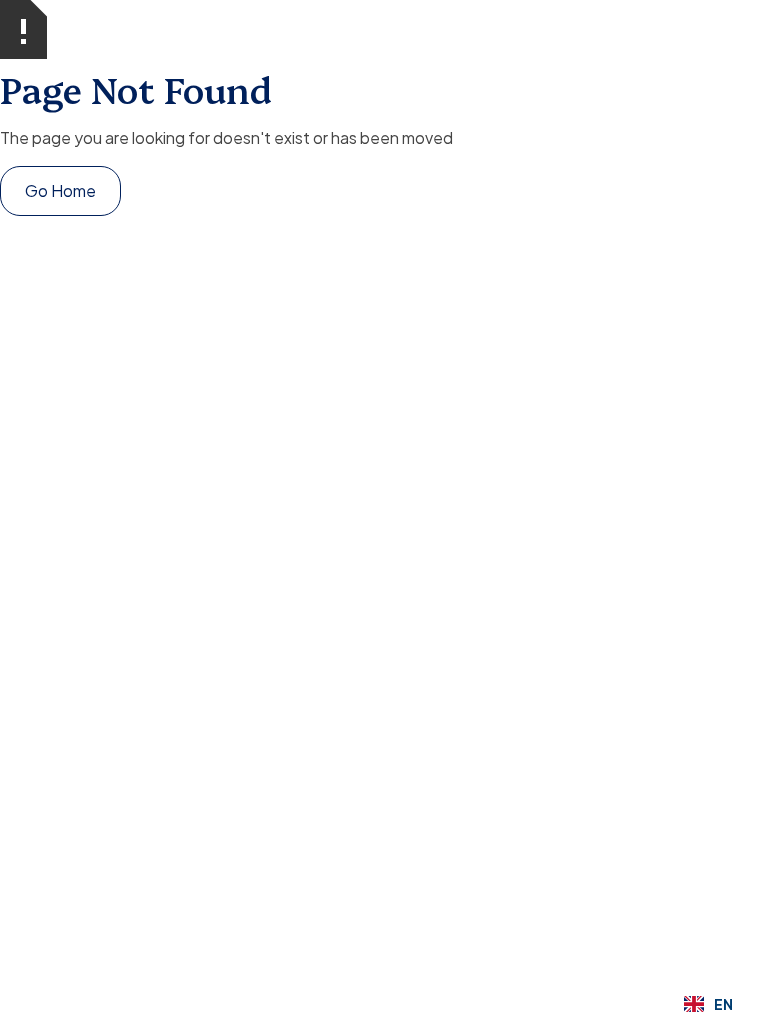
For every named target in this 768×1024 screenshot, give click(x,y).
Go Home (60, 190)
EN (723, 1004)
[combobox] (708, 1004)
